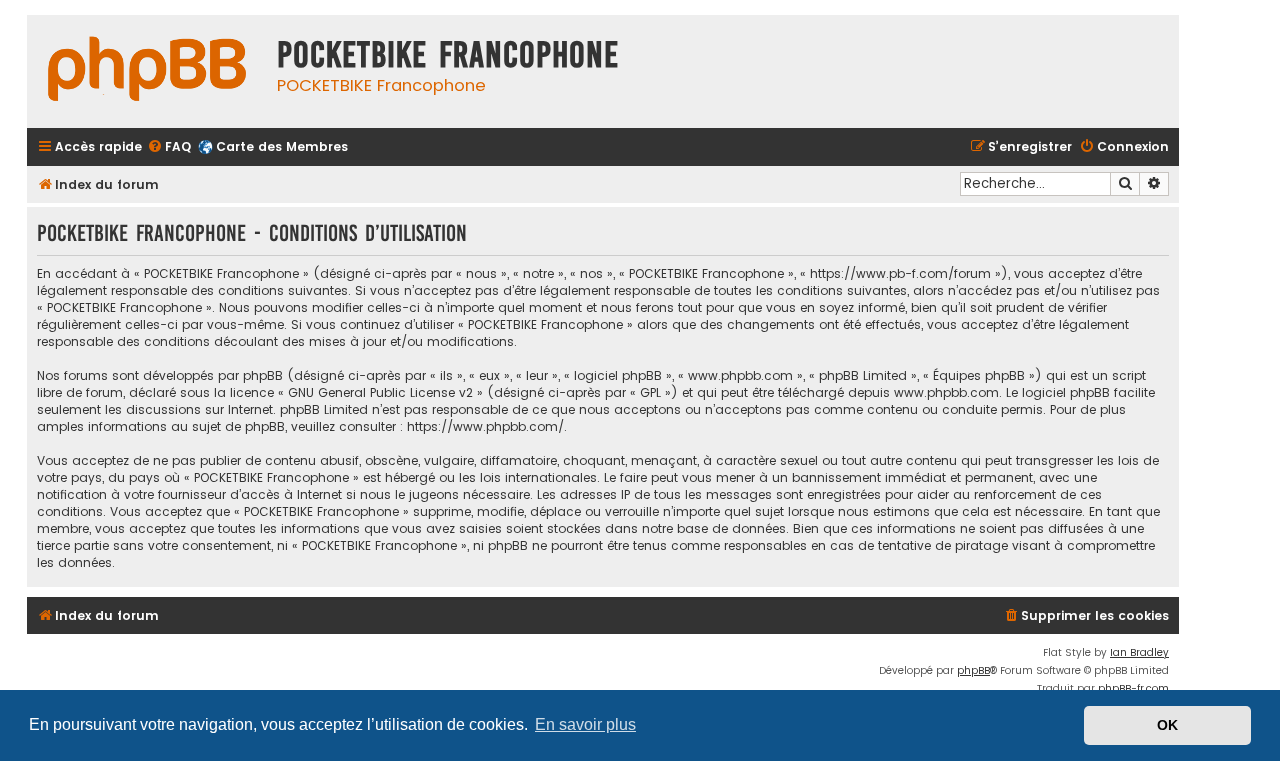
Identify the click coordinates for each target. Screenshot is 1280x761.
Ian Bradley (1139, 652)
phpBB (973, 670)
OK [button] (1167, 725)
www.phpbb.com (946, 392)
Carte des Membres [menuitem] (282, 146)
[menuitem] (169, 147)
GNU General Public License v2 (380, 392)
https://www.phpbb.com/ (485, 426)
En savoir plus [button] (585, 724)
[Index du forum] (147, 71)
